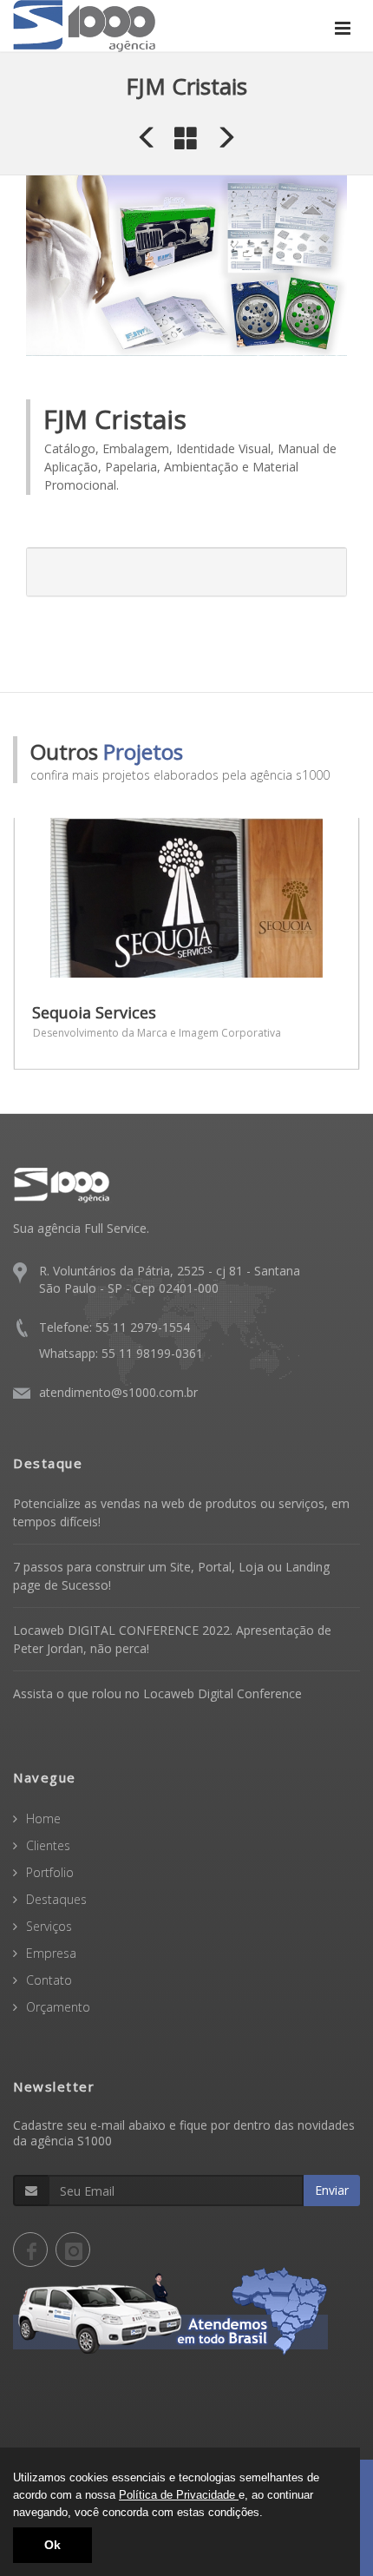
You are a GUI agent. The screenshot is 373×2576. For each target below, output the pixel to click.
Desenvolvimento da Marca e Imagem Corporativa (157, 1033)
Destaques (56, 1899)
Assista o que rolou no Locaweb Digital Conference (157, 1693)
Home (43, 1818)
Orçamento (58, 2007)
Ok (52, 2545)
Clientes (48, 1845)
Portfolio (50, 1872)
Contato (49, 1980)
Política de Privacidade (179, 2495)
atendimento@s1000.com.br (118, 1392)
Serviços (49, 1926)
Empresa (51, 1953)
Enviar (332, 2190)
